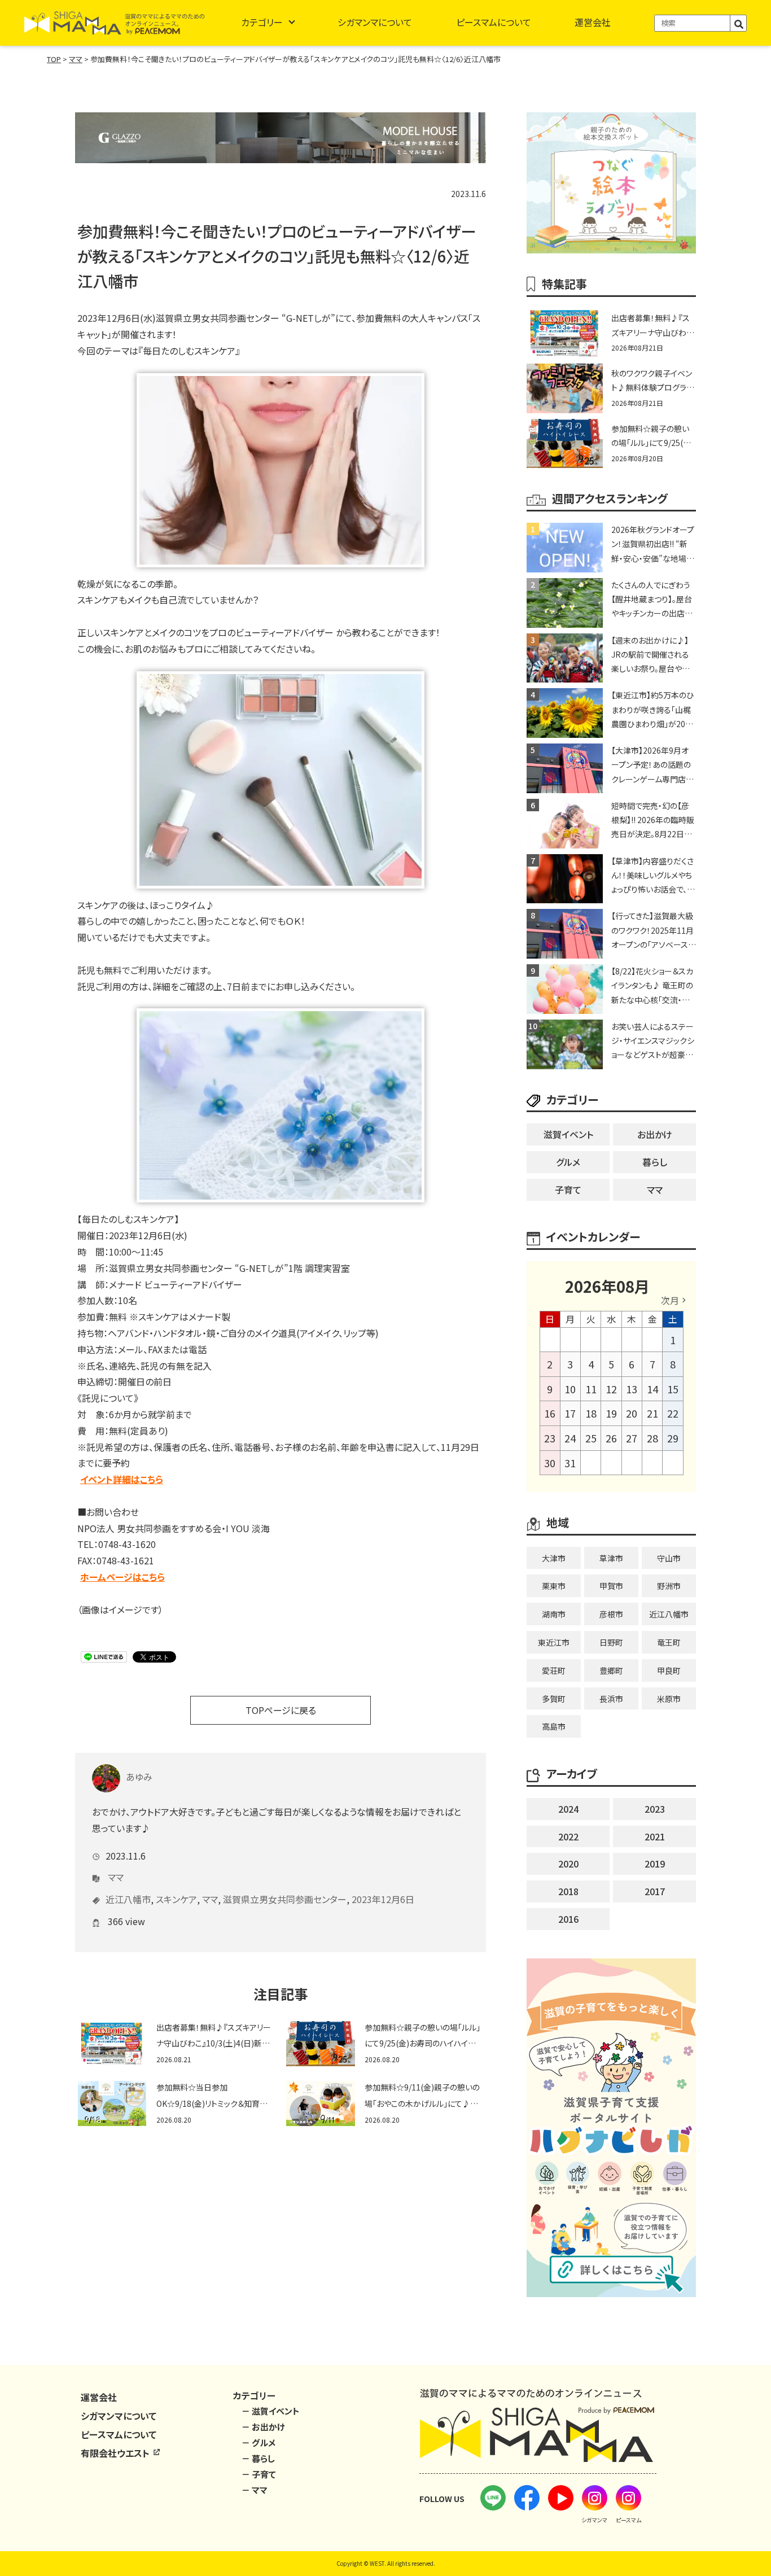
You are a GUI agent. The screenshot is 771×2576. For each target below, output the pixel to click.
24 (570, 1438)
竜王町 (669, 1642)
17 (570, 1413)
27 (632, 1438)
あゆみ (139, 1777)
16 (550, 1413)
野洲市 (669, 1586)
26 (611, 1438)
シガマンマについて (375, 22)
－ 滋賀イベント (271, 2411)
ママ (116, 1877)
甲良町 (669, 1670)
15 (673, 1389)
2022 (568, 1836)
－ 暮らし (258, 2458)
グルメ (568, 1162)
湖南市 (554, 1614)
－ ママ (255, 2490)
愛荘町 (554, 1670)
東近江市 (554, 1642)
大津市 (554, 1558)
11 (591, 1389)
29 (673, 1438)
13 (632, 1389)
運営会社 (593, 22)
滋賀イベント (568, 1134)
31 (570, 1463)
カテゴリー (262, 22)
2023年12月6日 (383, 1899)
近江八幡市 (128, 1899)
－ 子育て (259, 2474)
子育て (568, 1189)
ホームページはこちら (122, 1577)
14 (652, 1389)
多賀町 (554, 1699)
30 (550, 1463)
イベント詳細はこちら (122, 1479)
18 (591, 1413)
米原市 (669, 1699)
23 (550, 1438)
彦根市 (611, 1614)
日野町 (611, 1642)
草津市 (611, 1558)
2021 (655, 1836)
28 (652, 1438)
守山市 (669, 1558)
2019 (655, 1864)
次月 (670, 1300)
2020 (568, 1864)
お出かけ (655, 1134)
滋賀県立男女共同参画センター (285, 1899)
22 (673, 1413)
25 (591, 1438)
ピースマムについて (494, 22)
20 (632, 1413)
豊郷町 (611, 1670)
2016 (568, 1919)
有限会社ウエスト (116, 2453)
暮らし (655, 1162)
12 (611, 1389)
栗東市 (554, 1586)
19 (611, 1413)
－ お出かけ (263, 2427)
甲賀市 (611, 1586)
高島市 (554, 1726)
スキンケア (176, 1899)
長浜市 (611, 1699)
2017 (655, 1891)
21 (652, 1413)
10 (570, 1389)
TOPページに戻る (281, 1710)
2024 (568, 1809)
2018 (568, 1891)
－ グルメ (259, 2442)
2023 (655, 1809)
